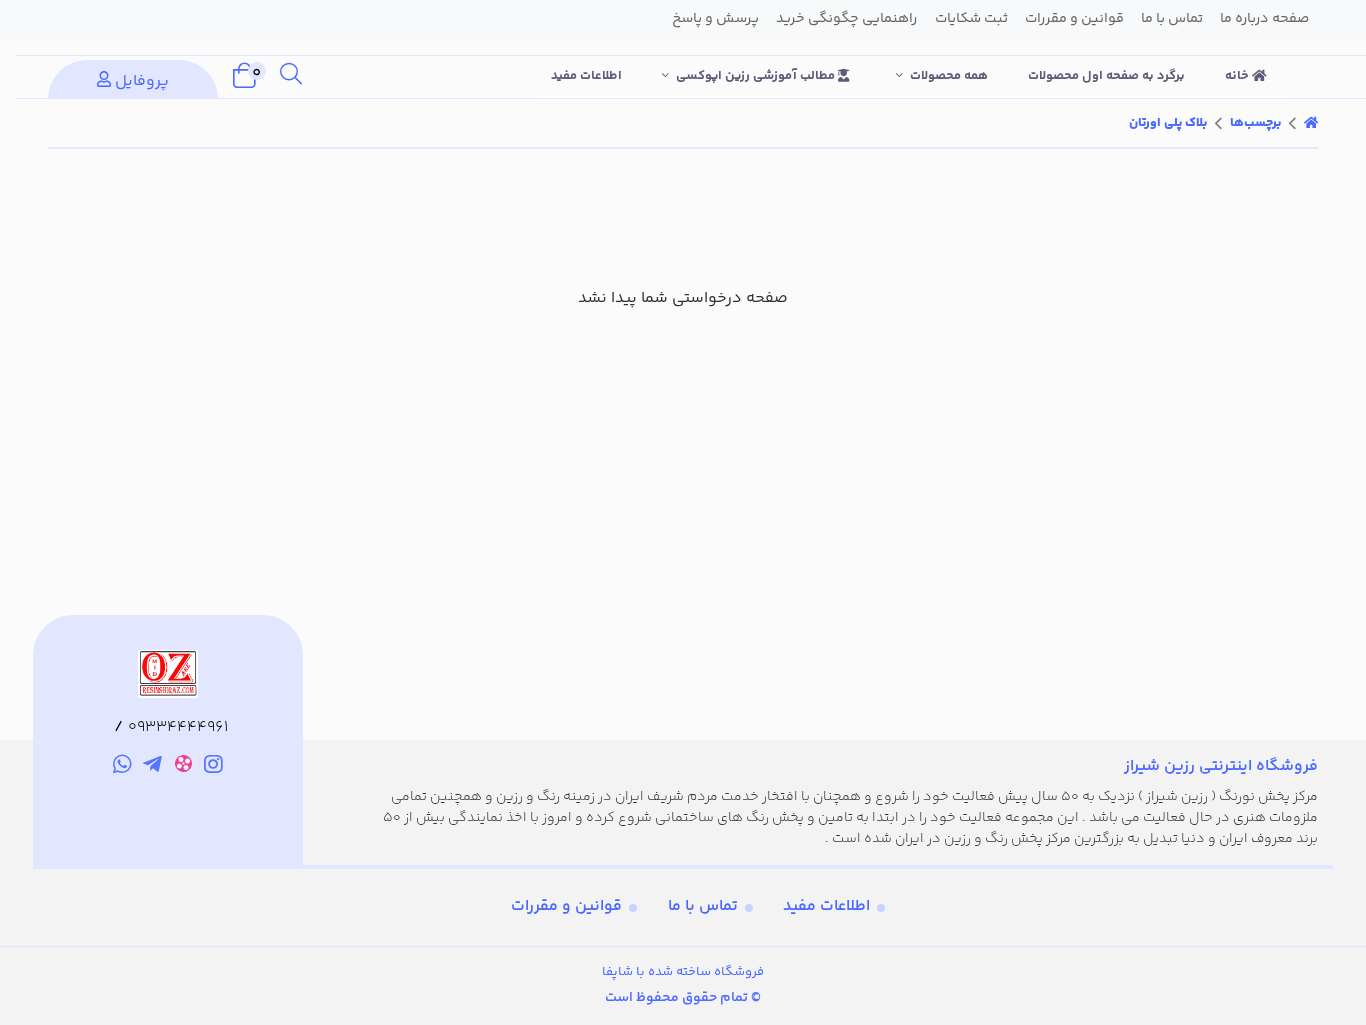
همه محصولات (949, 76)
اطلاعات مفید (586, 76)
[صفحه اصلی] (1311, 123)
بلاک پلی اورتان (1168, 123)
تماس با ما (703, 906)
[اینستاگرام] (214, 768)
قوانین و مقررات (566, 906)
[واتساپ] (122, 768)
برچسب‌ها (1255, 123)
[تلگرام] (152, 768)
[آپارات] (183, 767)
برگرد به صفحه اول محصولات (1106, 76)
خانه (1238, 76)
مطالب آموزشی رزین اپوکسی (757, 76)
